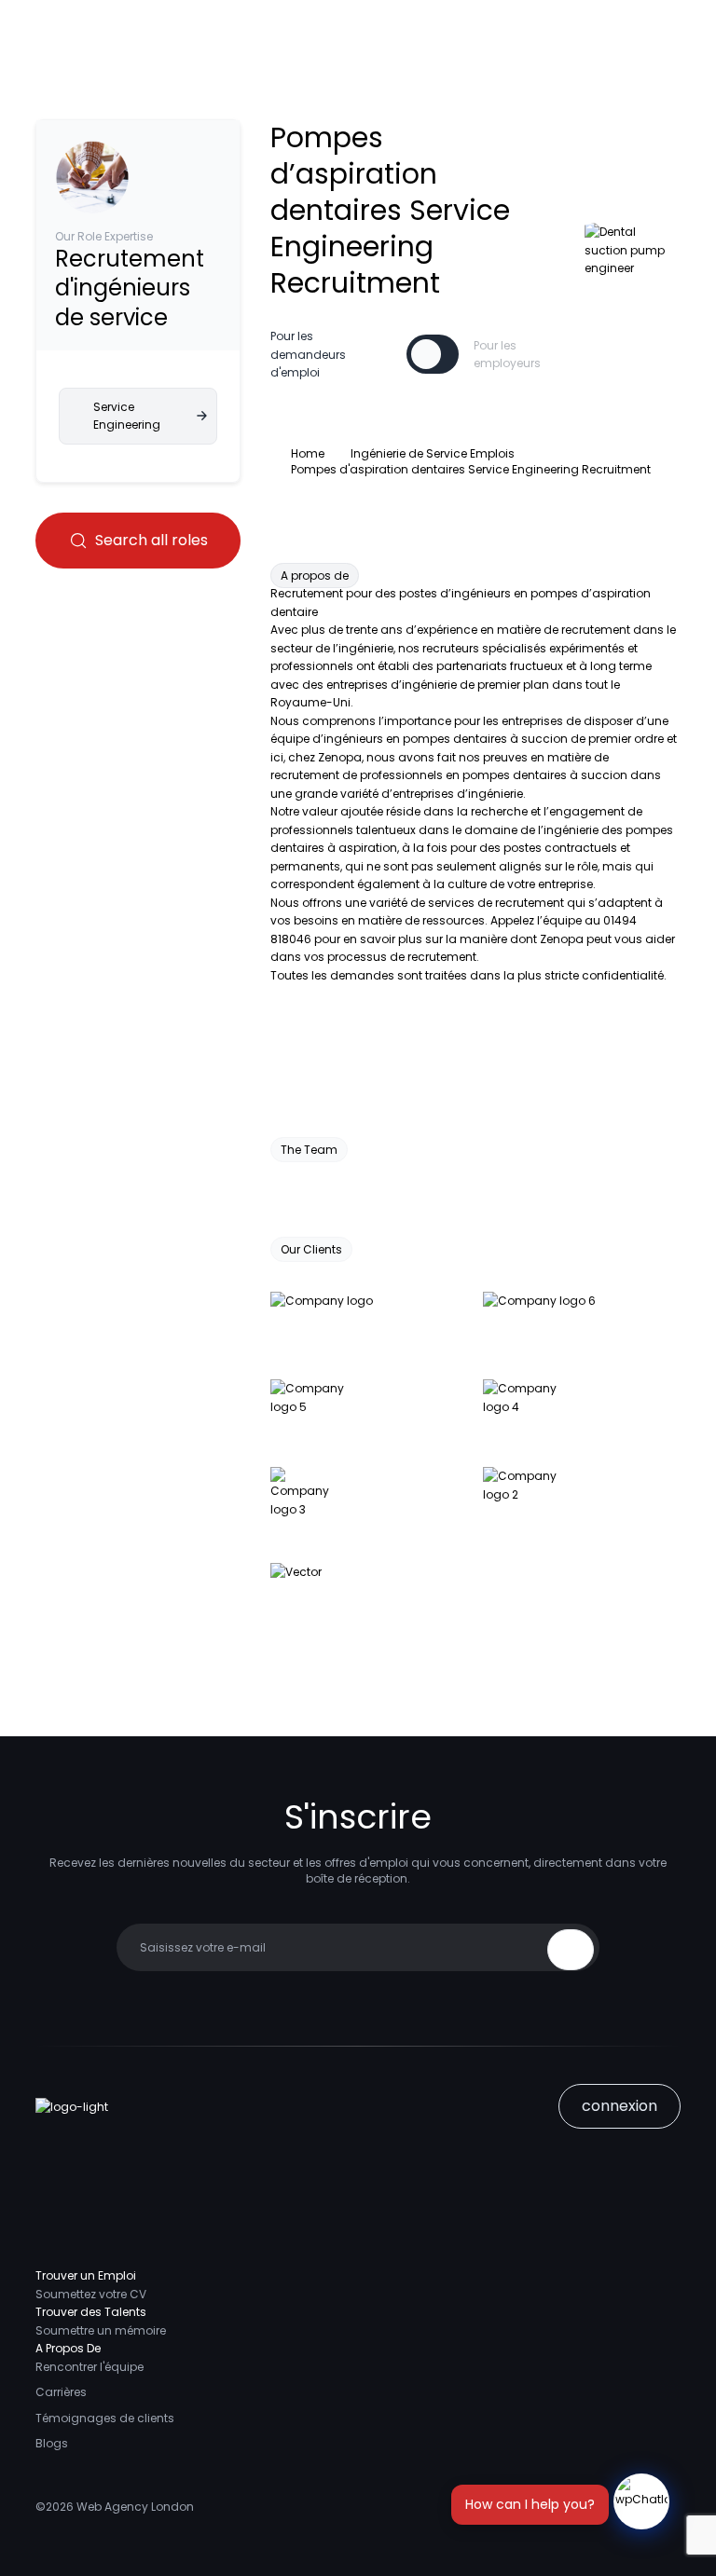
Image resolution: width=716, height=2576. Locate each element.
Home (308, 453)
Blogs (52, 2443)
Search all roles (151, 540)
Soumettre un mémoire (101, 2330)
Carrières (61, 2392)
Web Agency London (135, 2507)
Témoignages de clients (105, 2418)
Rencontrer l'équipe (89, 2367)
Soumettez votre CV (91, 2294)
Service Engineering (127, 416)
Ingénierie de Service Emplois (433, 453)
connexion (620, 2106)
